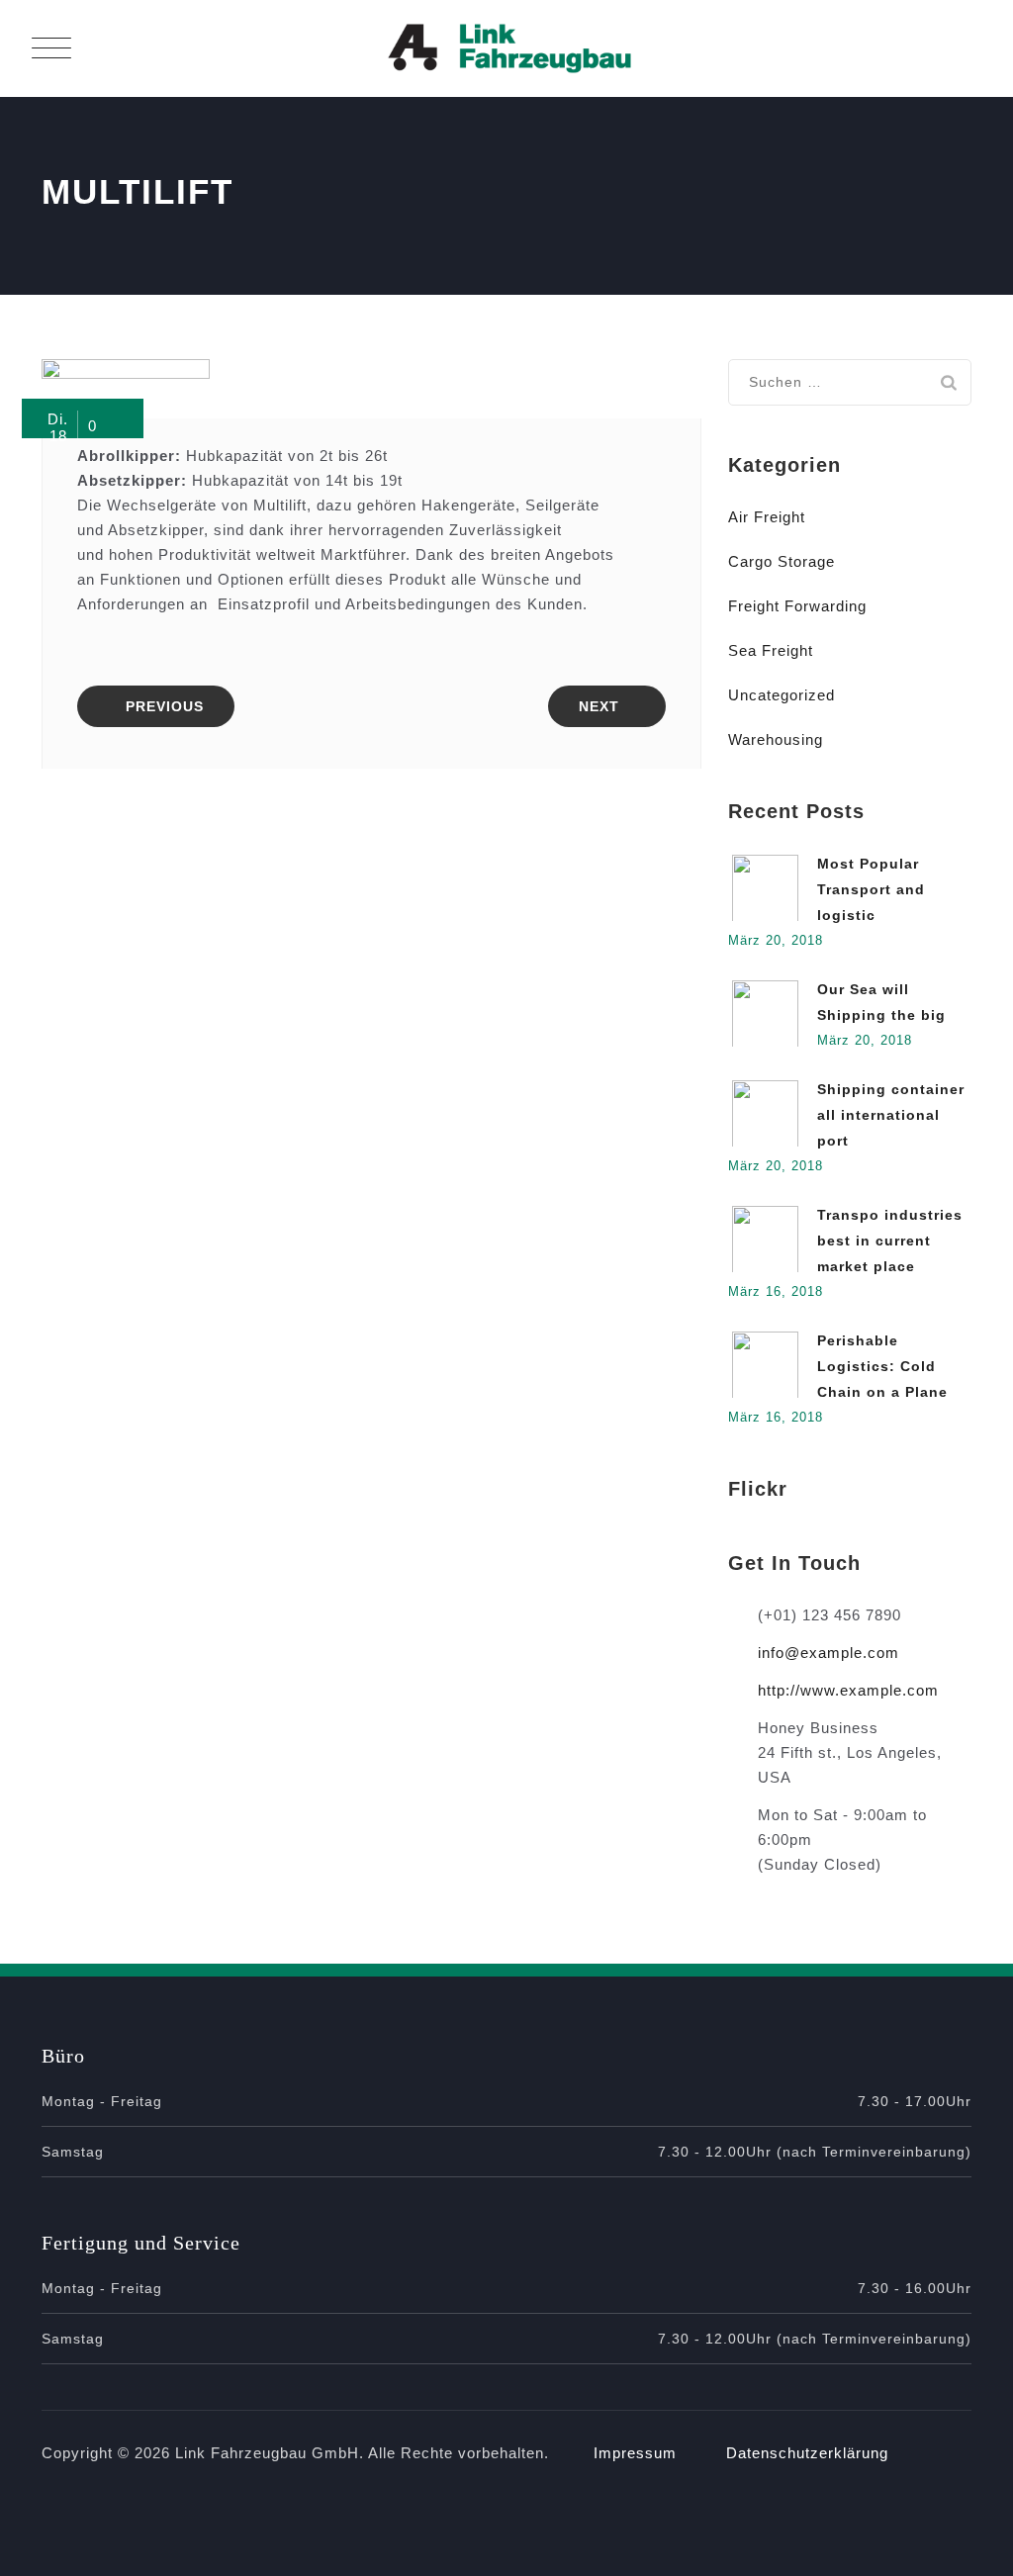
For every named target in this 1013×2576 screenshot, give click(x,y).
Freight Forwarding (797, 606)
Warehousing (776, 739)
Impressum (635, 2453)
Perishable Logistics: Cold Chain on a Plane (882, 1366)
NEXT (599, 706)
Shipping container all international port (891, 1115)
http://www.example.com (848, 1690)
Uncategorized (782, 695)
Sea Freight (771, 650)
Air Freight (767, 517)
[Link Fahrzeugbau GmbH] (509, 48)
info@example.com (829, 1653)
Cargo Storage (782, 561)
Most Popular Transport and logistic (871, 889)
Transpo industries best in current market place (890, 1241)
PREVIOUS (165, 706)
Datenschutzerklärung (807, 2453)
